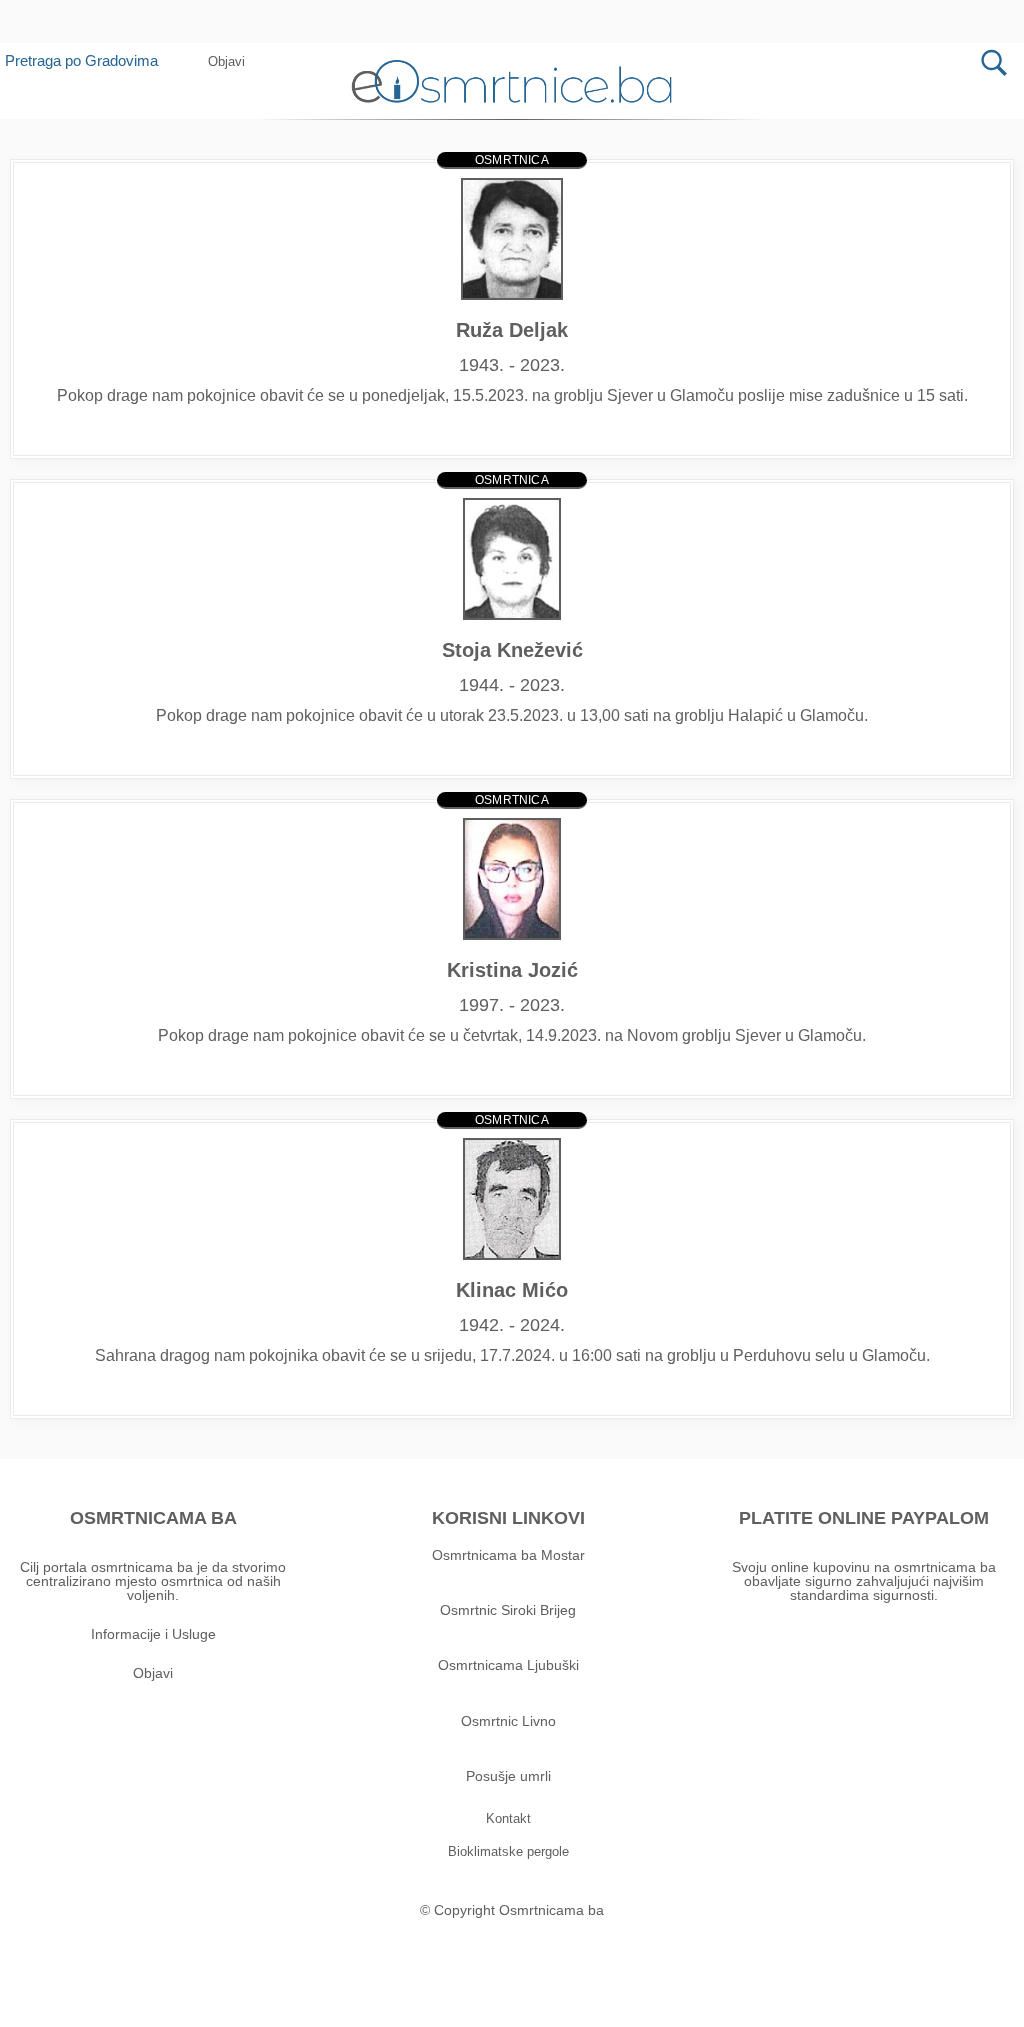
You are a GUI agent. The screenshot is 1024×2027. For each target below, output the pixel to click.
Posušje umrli (508, 1776)
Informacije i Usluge (153, 1634)
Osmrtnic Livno (508, 1721)
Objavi (153, 1673)
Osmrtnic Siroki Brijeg (508, 1610)
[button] (549, 16)
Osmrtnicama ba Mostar (508, 1555)
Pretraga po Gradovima (81, 60)
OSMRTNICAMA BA (153, 1518)
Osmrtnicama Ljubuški (508, 1665)
